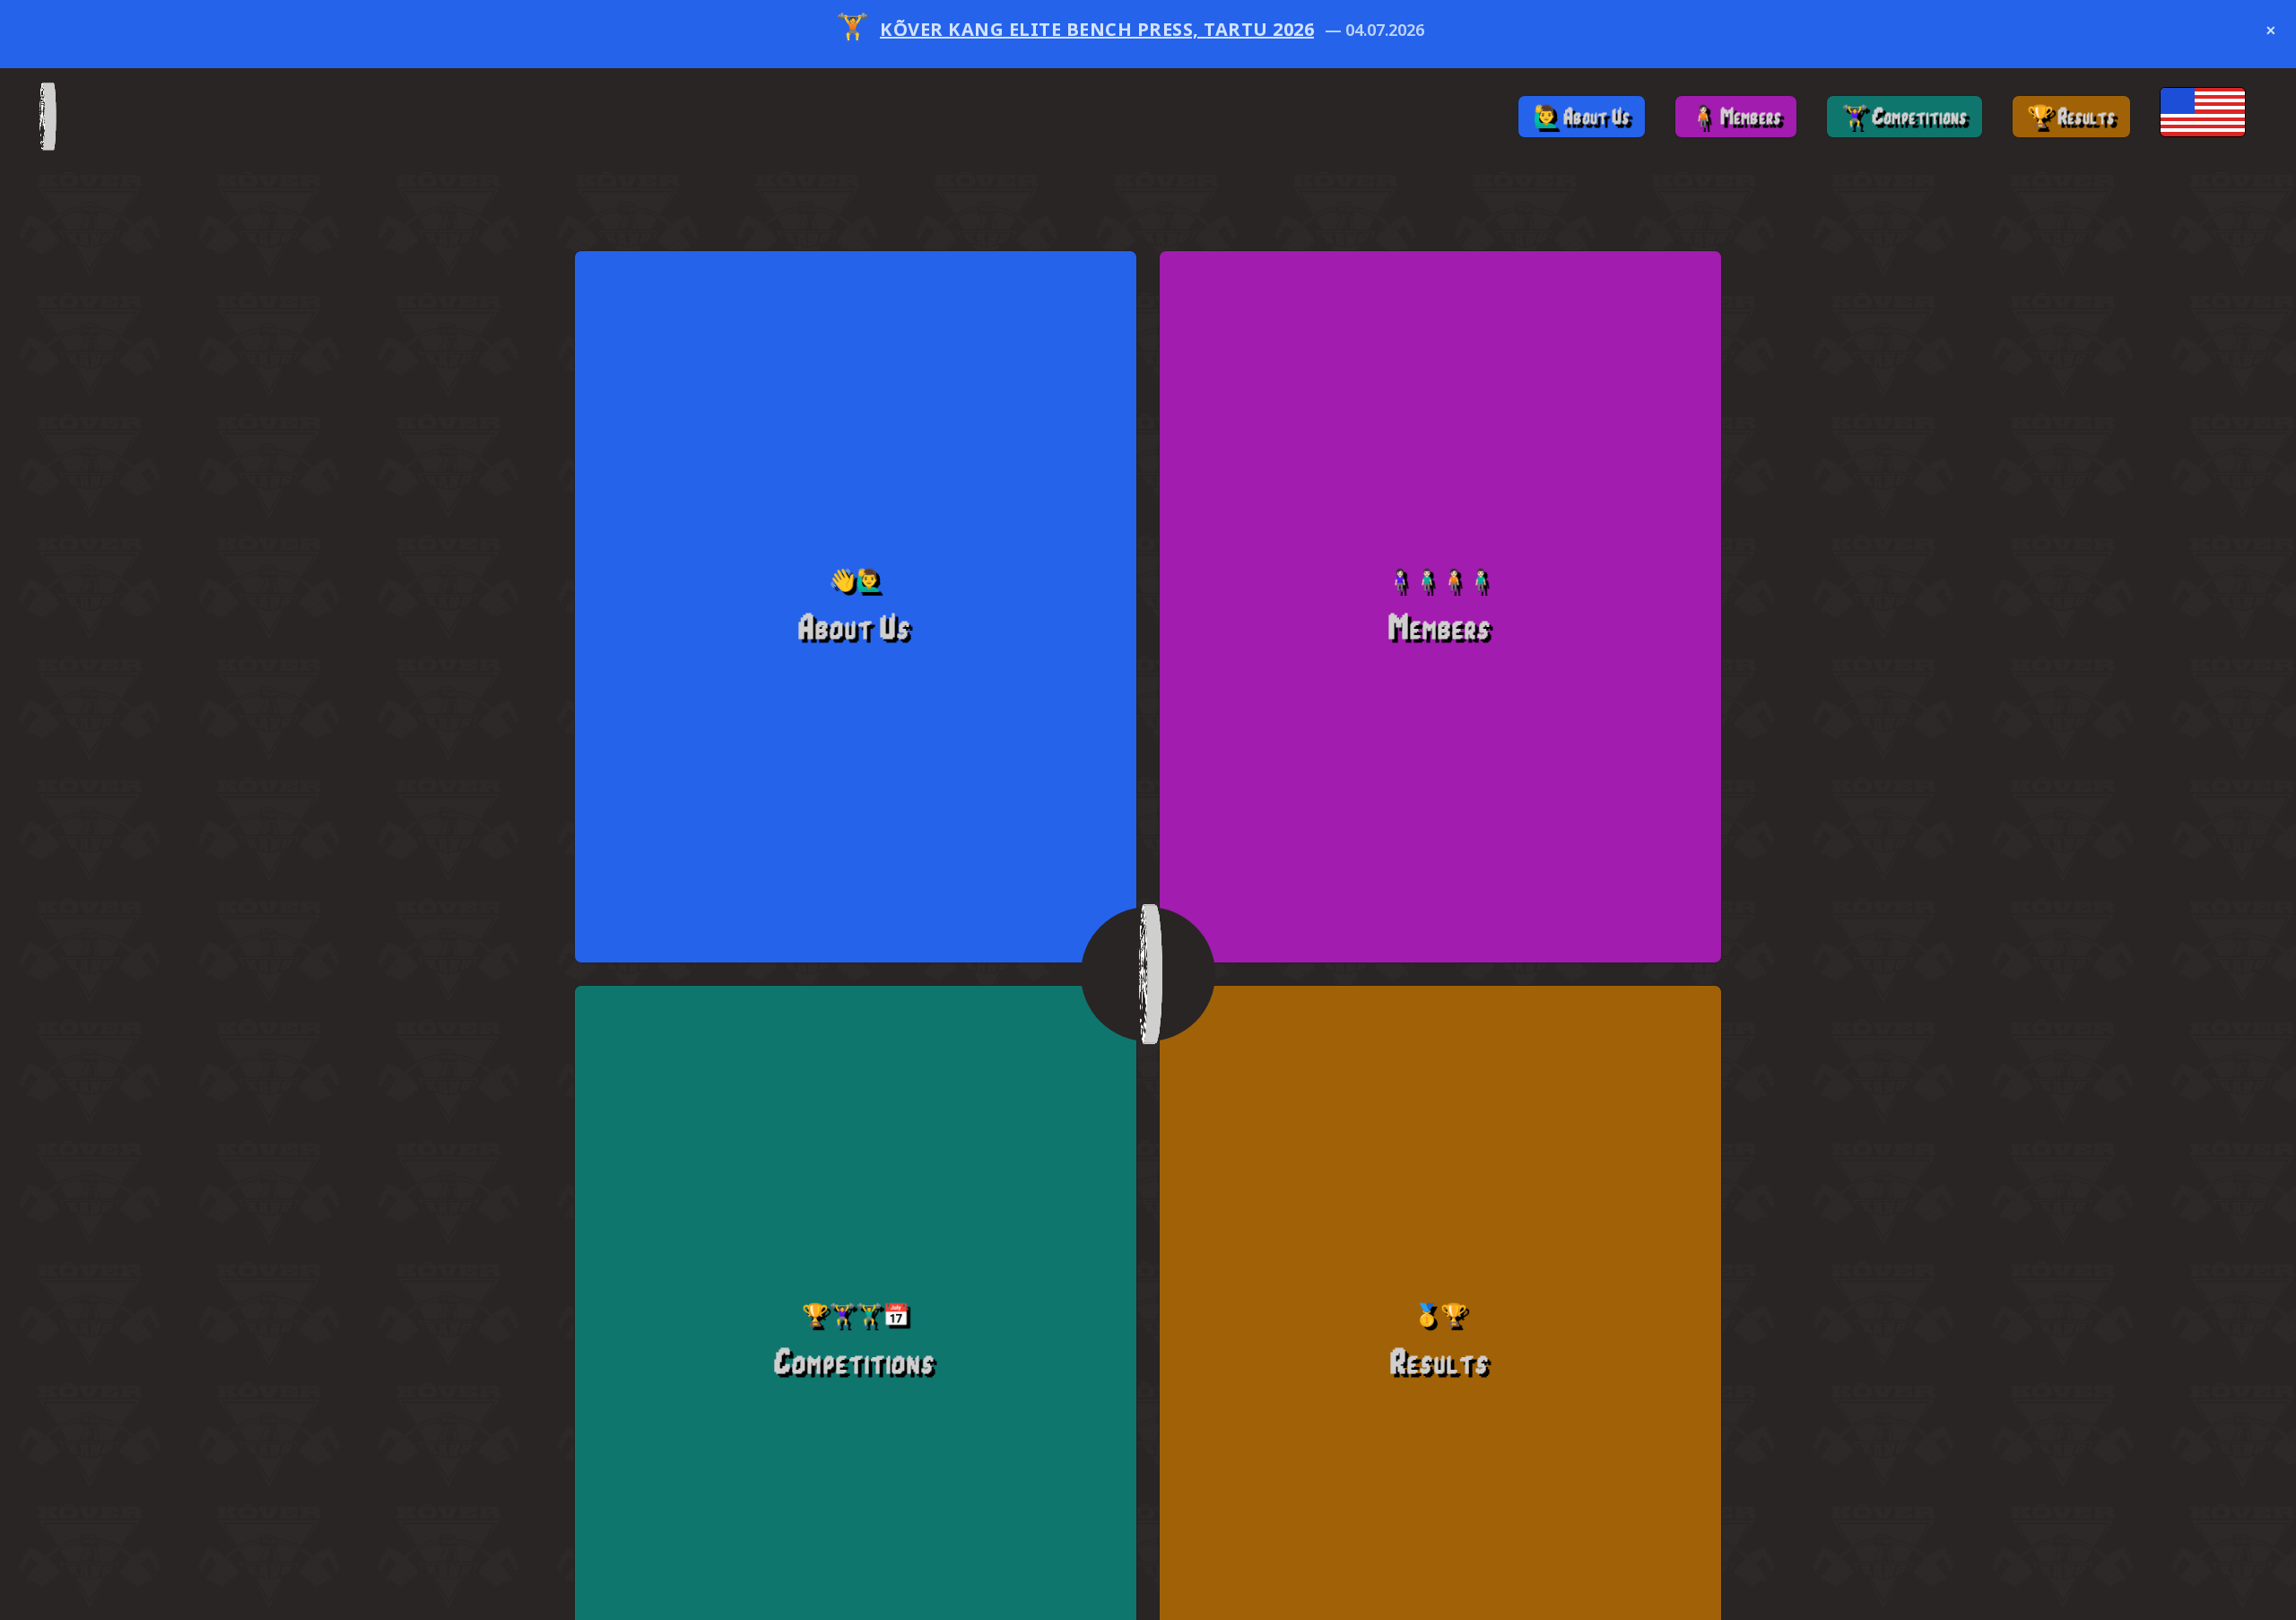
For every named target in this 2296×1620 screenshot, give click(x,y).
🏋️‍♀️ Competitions (1905, 116)
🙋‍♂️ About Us (1582, 116)
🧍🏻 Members (1736, 116)
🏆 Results (2071, 116)
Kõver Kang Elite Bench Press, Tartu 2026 (1097, 34)
